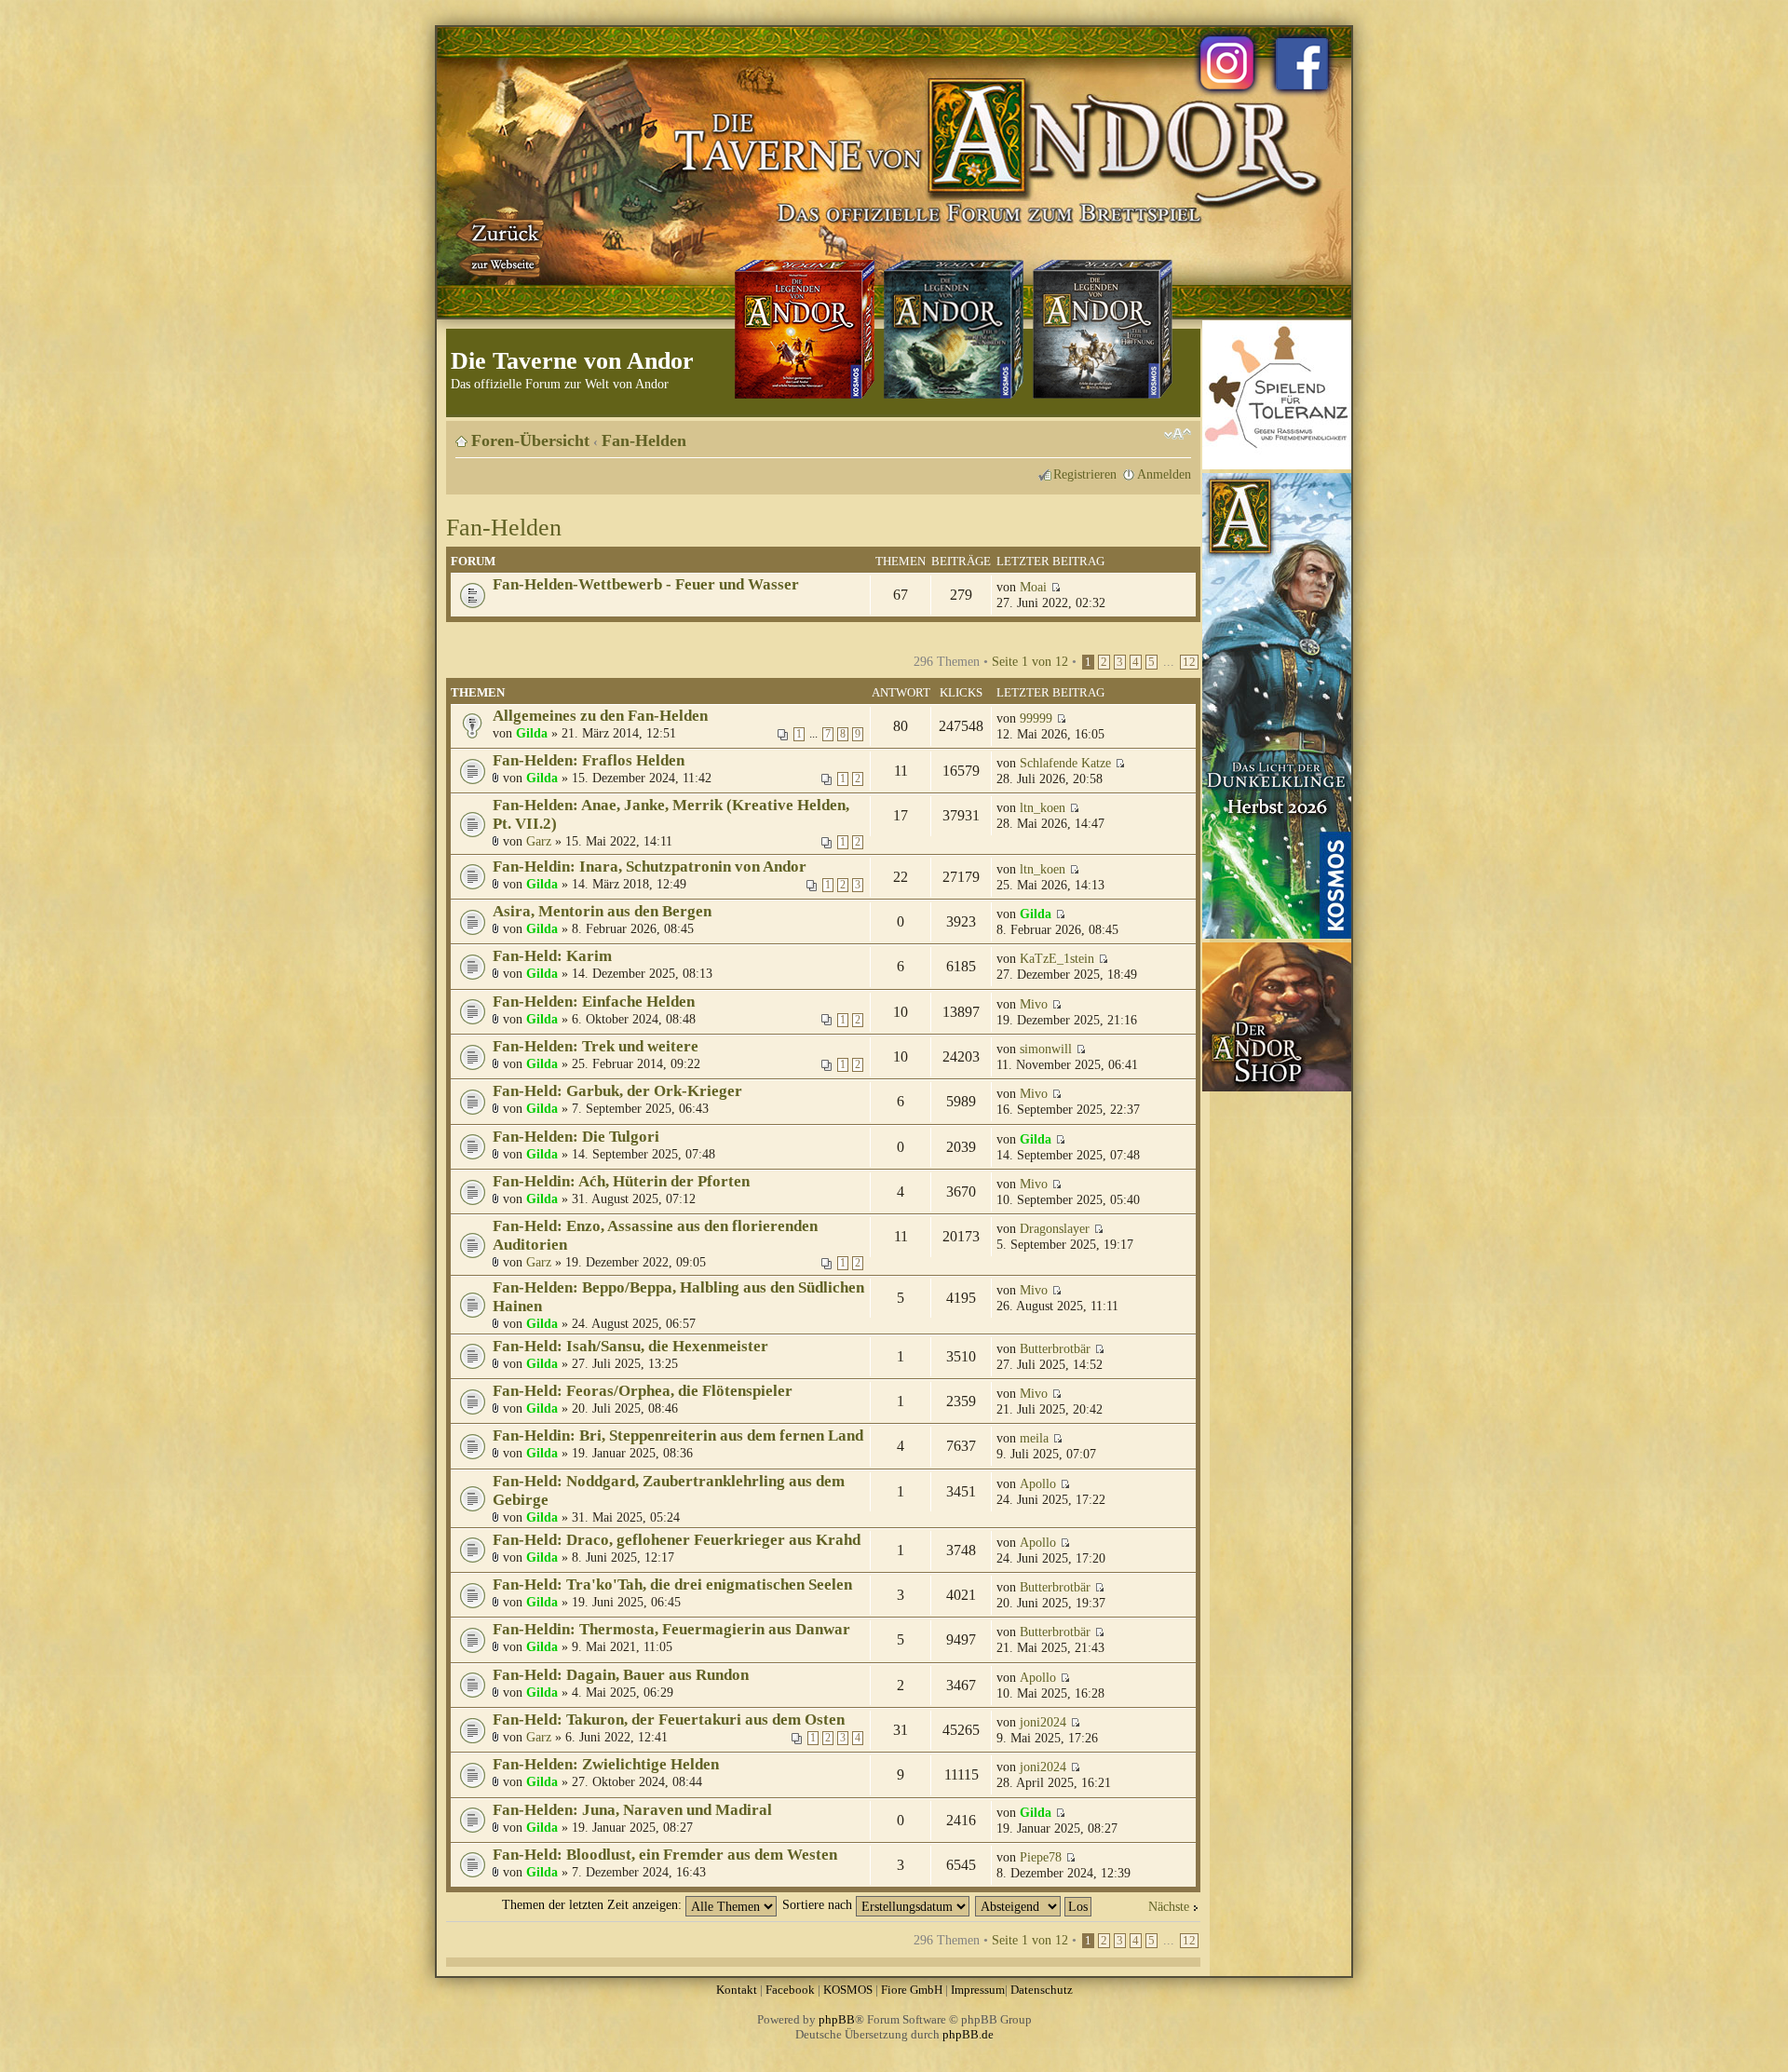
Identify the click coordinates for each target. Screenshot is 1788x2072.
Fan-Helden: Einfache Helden (594, 1002)
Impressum (978, 1990)
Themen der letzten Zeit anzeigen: (594, 1904)
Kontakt (737, 1990)
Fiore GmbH (912, 1990)
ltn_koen (1043, 807)
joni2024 (1043, 1722)
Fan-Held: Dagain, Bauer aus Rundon (621, 1675)
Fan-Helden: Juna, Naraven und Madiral (632, 1810)
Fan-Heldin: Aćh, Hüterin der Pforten (621, 1181)
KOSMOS (848, 1990)
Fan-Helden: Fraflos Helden (589, 760)
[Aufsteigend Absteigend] (1034, 1904)
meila (1034, 1438)
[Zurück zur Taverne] (502, 245)
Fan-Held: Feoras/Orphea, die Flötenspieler (643, 1391)
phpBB (837, 2019)
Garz (539, 841)
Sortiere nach (819, 1904)
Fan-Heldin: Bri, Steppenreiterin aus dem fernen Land (678, 1436)
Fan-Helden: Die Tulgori (576, 1137)
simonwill (1046, 1049)
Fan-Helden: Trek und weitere (596, 1046)
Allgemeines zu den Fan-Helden (600, 716)
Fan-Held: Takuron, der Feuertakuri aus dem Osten (669, 1720)
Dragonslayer (1055, 1228)
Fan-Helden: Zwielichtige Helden (606, 1764)
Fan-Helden (644, 440)
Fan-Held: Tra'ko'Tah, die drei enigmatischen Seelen (672, 1584)
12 (1189, 662)
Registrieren (1085, 474)
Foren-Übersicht (530, 440)
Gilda (532, 733)
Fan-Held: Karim (552, 956)
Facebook (790, 1990)
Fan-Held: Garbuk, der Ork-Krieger (617, 1091)
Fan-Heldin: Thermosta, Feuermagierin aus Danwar (671, 1629)
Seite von (1030, 661)
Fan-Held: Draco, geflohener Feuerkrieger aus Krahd (677, 1540)
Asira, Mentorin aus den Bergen (602, 911)
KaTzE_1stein (1057, 958)
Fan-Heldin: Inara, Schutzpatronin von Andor (650, 867)
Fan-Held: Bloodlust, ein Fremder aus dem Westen (665, 1855)
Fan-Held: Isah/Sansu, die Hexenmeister (630, 1346)
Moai (1033, 587)
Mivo (1034, 1004)
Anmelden (1164, 474)
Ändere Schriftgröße (1178, 434)
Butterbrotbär (1055, 1348)
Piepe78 (1041, 1857)
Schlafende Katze (1065, 763)
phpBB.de (968, 2034)
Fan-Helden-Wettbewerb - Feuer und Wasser (646, 584)
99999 (1036, 718)
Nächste (1169, 1906)
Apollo (1038, 1483)
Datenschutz (1042, 1990)
